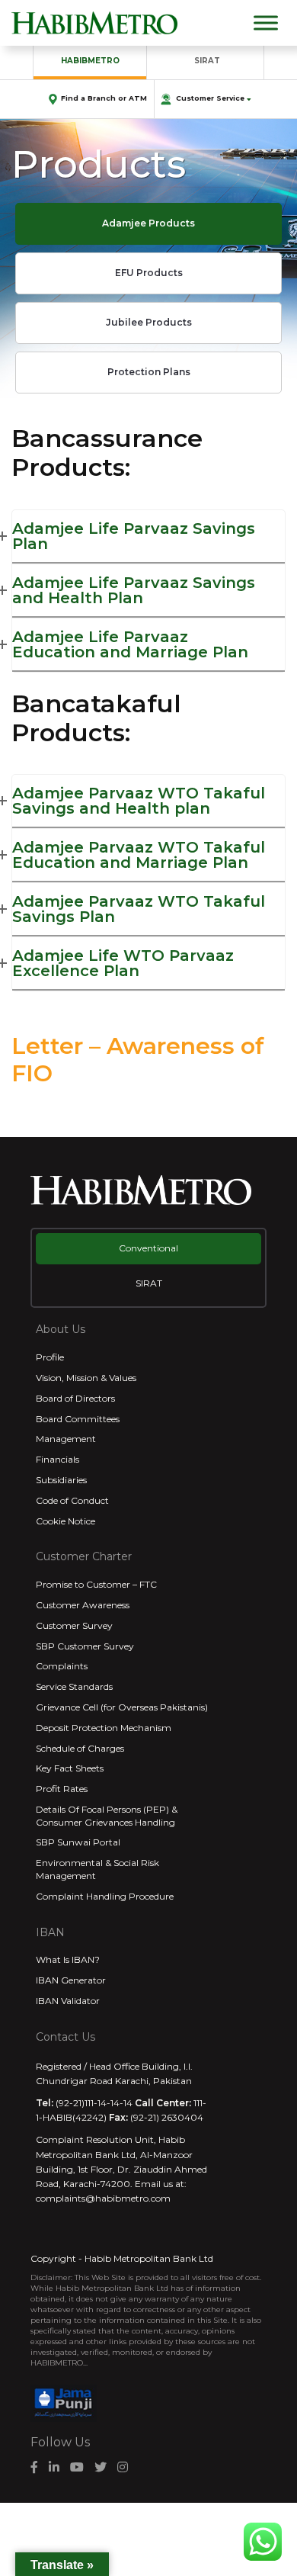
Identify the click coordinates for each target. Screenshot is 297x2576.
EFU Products (149, 273)
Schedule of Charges (80, 1748)
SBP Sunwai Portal (78, 1842)
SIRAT (207, 61)
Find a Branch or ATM (104, 98)
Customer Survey (74, 1625)
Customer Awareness (83, 1605)
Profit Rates (62, 1789)
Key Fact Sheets (70, 1768)
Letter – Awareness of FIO (138, 1060)
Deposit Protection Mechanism (104, 1728)
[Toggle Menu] (266, 22)
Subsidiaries (61, 1480)
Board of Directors (75, 1398)
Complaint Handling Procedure (105, 1896)
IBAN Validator (68, 2001)
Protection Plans (149, 372)
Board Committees (78, 1419)
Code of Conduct (72, 1500)
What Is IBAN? (68, 1959)
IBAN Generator (71, 1980)
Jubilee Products (149, 322)
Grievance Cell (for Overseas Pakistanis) (122, 1707)
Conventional (148, 1248)
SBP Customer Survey (85, 1646)
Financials (57, 1459)
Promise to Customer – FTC (96, 1584)
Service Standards (74, 1686)
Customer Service (210, 98)
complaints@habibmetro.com (103, 2198)
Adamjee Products (148, 223)
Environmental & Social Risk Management (97, 1869)
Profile (50, 1357)
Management (66, 1439)
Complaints (62, 1666)
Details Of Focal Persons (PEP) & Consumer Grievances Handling (107, 1816)
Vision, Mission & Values (86, 1378)
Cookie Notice (65, 1521)
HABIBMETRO (90, 61)
